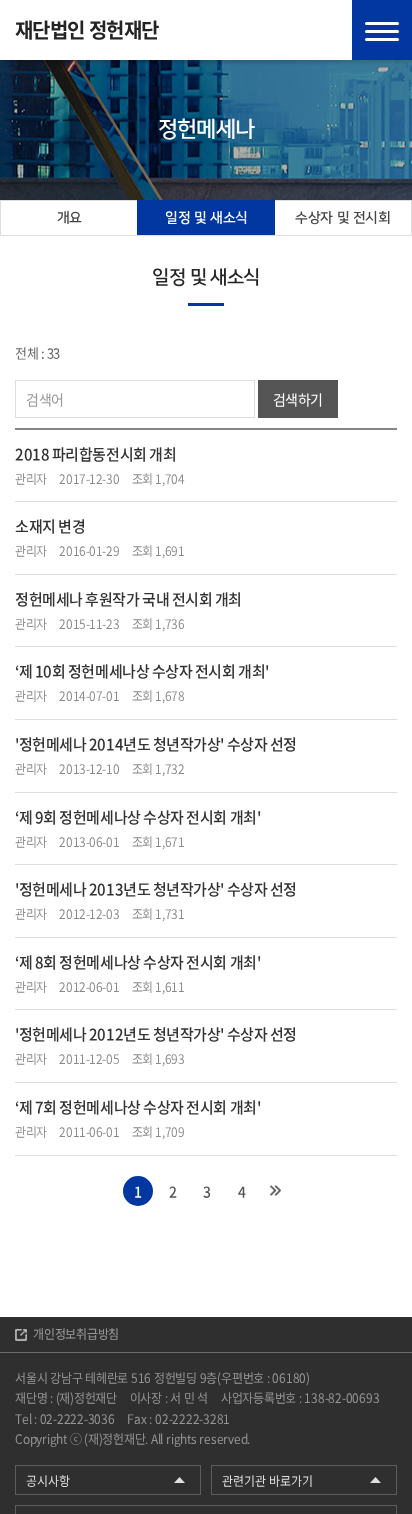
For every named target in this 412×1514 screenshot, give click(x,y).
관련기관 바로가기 (267, 1481)
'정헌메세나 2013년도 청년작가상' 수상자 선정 (156, 889)
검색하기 (298, 399)
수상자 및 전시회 (342, 218)
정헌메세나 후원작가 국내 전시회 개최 (128, 599)
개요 (69, 218)
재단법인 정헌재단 (87, 30)
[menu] (382, 30)
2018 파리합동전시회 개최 (95, 454)
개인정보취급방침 (76, 1334)
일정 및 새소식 (206, 218)
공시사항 (48, 1481)
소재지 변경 (50, 526)
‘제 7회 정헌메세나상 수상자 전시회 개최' (137, 1107)
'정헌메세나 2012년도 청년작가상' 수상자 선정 (156, 1034)
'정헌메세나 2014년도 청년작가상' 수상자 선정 (156, 744)
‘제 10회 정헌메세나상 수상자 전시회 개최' (142, 671)
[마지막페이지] (275, 1191)
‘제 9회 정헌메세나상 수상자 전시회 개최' (137, 817)
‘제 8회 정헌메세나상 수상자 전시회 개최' (137, 962)
